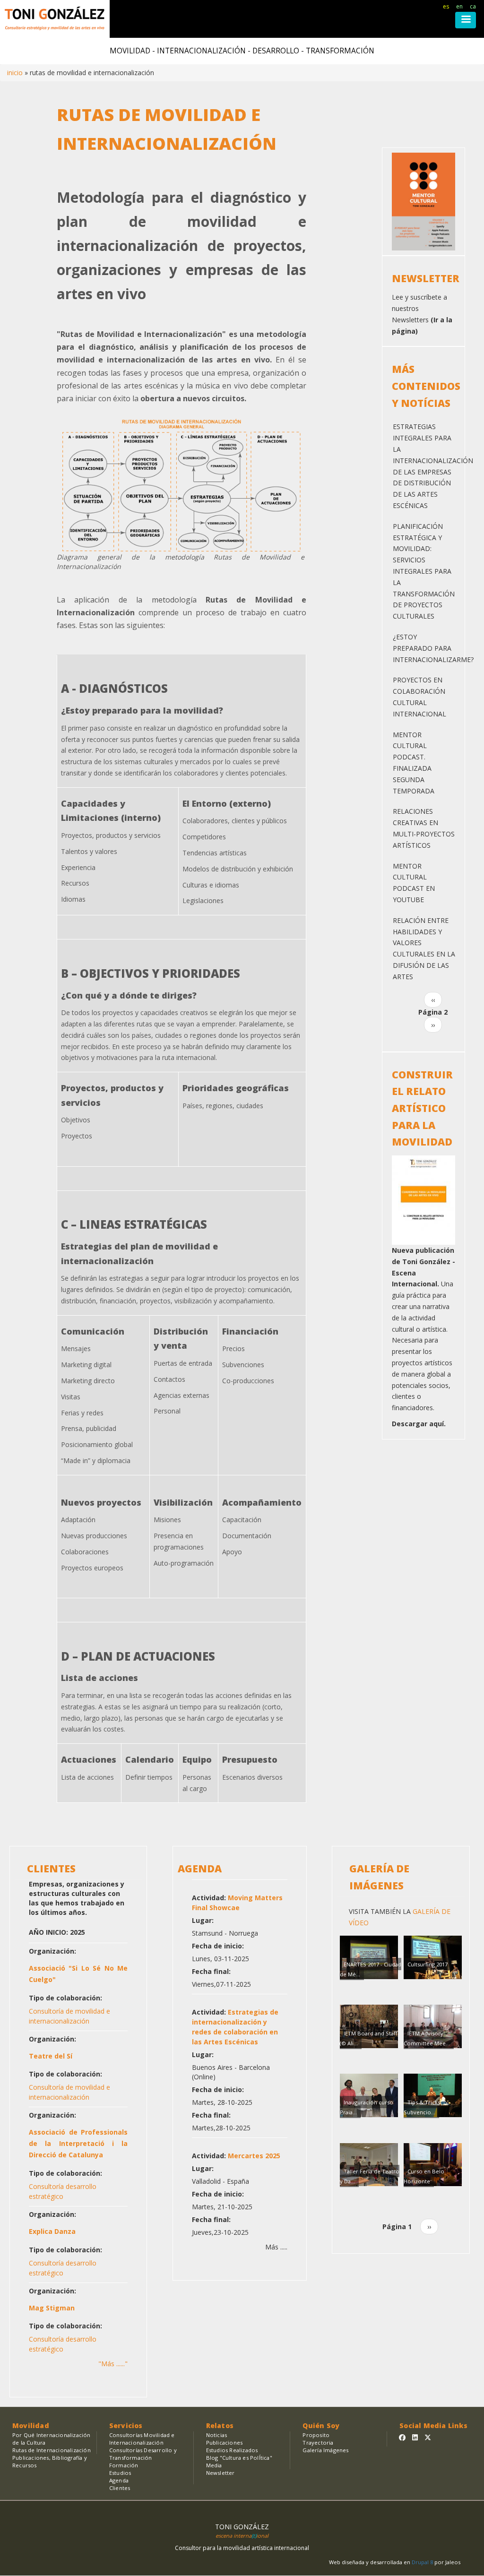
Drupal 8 (423, 2562)
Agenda (119, 2480)
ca (473, 6)
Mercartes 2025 (254, 2156)
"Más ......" (113, 2364)
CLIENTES (51, 1869)
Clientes (120, 2488)
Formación (124, 2465)
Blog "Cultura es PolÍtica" (239, 2458)
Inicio (15, 73)
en (459, 6)
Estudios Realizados (232, 2450)
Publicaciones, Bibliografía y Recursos (50, 2461)
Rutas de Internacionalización (52, 2450)
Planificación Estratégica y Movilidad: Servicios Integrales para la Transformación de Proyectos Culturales (424, 571)
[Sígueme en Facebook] (402, 2437)
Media (214, 2465)
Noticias (217, 2435)
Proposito (316, 2435)
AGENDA (200, 1869)
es (446, 6)
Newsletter (220, 2473)
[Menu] (466, 20)
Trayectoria (318, 2442)
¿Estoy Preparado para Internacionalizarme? (433, 648)
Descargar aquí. (419, 1424)
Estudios (120, 2473)
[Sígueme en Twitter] (428, 2437)
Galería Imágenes (325, 2450)
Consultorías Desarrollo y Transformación (143, 2454)
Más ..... (276, 2247)
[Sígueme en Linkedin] (415, 2437)
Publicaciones (225, 2442)
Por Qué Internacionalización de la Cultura (52, 2439)
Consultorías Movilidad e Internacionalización (142, 2439)
